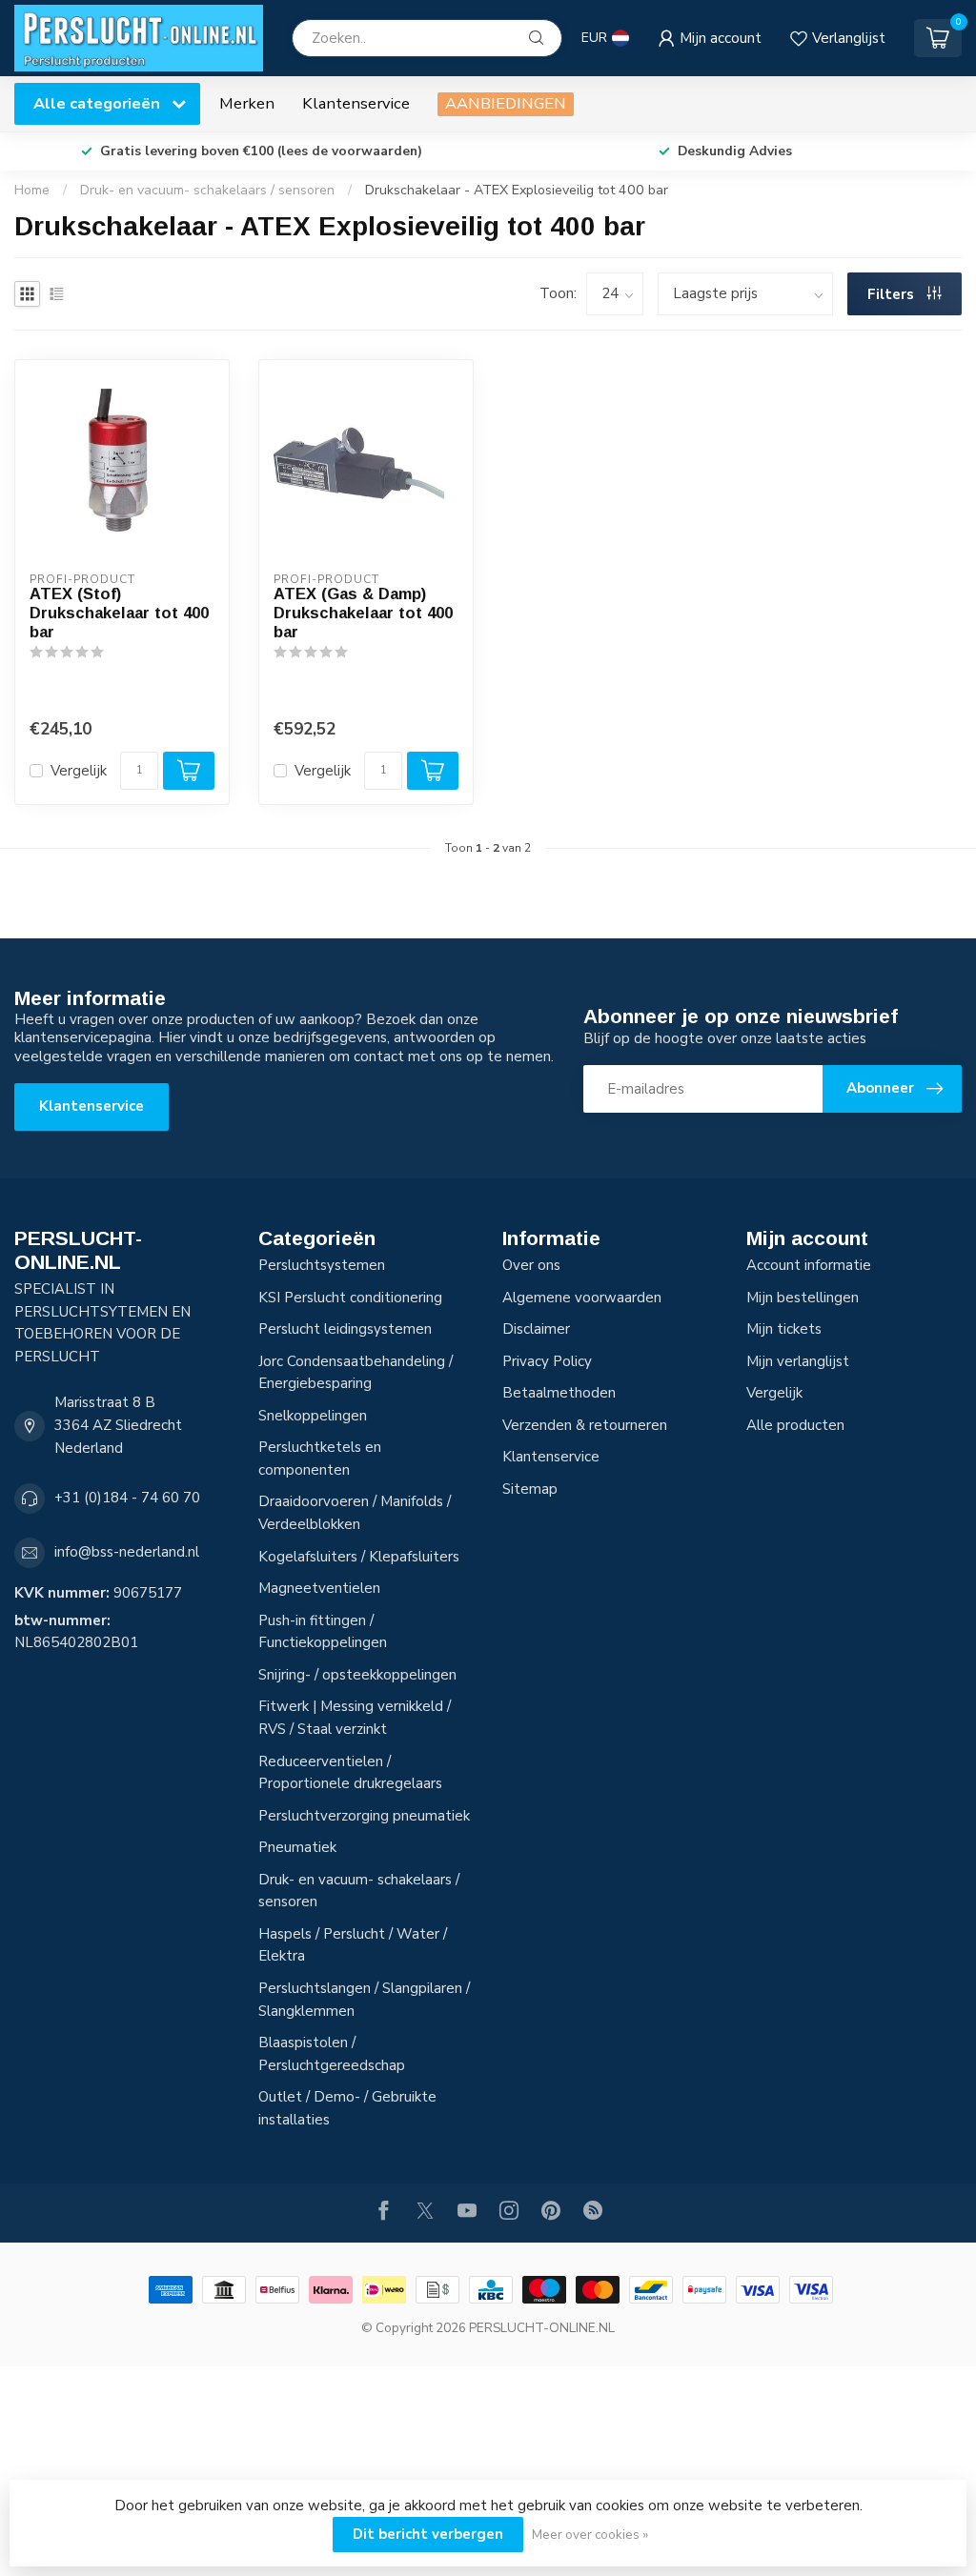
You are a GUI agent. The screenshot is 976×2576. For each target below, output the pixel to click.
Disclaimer (536, 1329)
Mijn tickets (784, 1329)
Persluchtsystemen (322, 1265)
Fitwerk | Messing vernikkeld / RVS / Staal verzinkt (355, 1718)
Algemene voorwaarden (582, 1298)
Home (32, 190)
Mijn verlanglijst (798, 1361)
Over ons (531, 1265)
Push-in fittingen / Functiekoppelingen (323, 1632)
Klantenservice (356, 103)
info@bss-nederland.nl (127, 1552)
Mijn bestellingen (803, 1298)
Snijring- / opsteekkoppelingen (357, 1675)
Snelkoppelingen (313, 1416)
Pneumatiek (297, 1847)
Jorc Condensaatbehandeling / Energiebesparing (356, 1373)
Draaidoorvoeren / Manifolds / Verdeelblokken (355, 1513)
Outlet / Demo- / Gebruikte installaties (347, 2108)
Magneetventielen (319, 1588)
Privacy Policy (547, 1361)
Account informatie (809, 1265)
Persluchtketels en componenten (320, 1459)
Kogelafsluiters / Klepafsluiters (359, 1557)
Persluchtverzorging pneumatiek (364, 1816)
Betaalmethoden (559, 1393)
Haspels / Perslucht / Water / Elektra (353, 1945)
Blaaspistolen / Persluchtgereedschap (332, 2054)
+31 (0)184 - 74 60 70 (127, 1498)
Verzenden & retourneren (585, 1425)
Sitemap (530, 1489)
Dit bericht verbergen (428, 2534)
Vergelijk (79, 771)
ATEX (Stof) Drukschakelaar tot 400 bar (119, 613)
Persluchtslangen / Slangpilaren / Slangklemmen (364, 2000)
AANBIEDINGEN (506, 103)
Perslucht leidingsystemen (345, 1329)
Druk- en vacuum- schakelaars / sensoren (207, 190)
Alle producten (795, 1425)
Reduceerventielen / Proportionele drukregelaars (350, 1773)
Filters (893, 294)
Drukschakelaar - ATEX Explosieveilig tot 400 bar (517, 190)
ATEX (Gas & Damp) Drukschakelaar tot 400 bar (363, 613)
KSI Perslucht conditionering (350, 1298)
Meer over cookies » (590, 2535)
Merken (247, 103)
